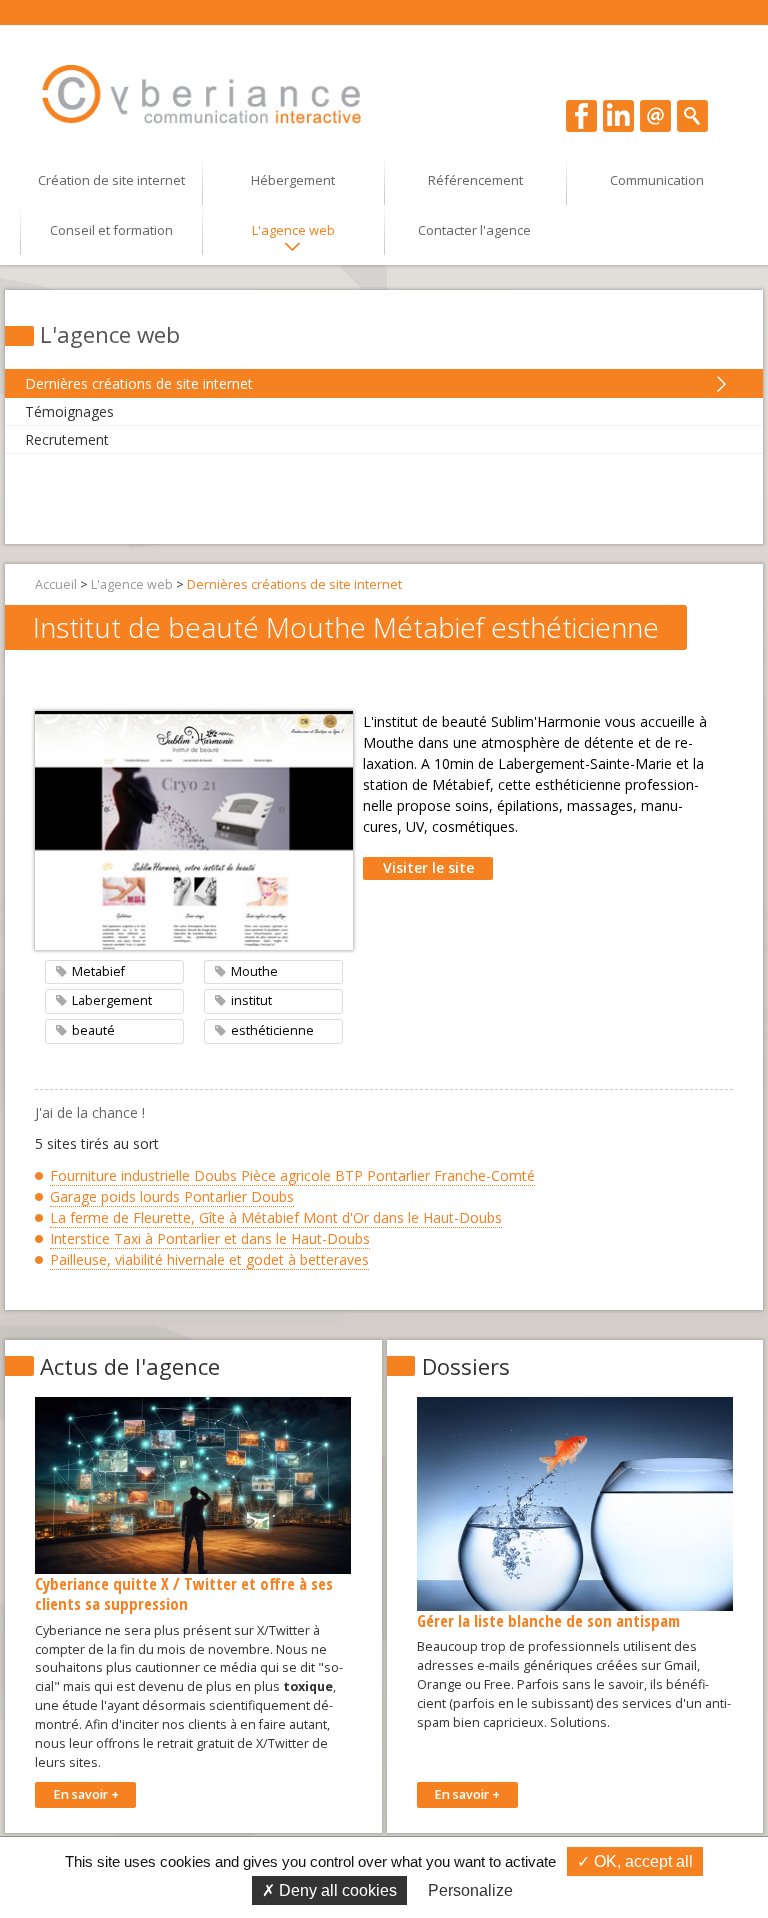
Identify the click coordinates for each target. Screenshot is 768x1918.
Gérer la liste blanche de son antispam (548, 1620)
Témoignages (69, 411)
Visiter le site (428, 867)
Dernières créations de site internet (139, 383)
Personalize (470, 1890)
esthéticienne (272, 1030)
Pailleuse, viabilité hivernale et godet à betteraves (209, 1259)
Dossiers (466, 1366)
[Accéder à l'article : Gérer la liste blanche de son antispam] (575, 1502)
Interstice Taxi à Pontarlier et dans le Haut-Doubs (210, 1238)
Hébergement (293, 180)
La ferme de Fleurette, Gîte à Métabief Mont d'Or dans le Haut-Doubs (276, 1217)
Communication (657, 180)
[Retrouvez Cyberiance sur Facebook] (581, 114)
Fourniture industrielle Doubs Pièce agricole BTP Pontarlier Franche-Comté (292, 1175)
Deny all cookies (336, 1890)
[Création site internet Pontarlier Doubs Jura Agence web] (202, 94)
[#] (692, 114)
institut (251, 1000)
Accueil (56, 584)
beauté (93, 1030)
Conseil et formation (111, 230)
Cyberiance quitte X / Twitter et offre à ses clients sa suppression (184, 1593)
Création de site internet (111, 180)
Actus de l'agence (130, 1366)
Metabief (98, 971)
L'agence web (293, 230)
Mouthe (254, 971)
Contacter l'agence (474, 230)
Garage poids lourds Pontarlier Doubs (172, 1196)
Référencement (475, 180)
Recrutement (67, 439)
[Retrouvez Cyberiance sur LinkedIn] (618, 114)
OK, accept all (641, 1861)
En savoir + (86, 1794)
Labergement (112, 1000)
